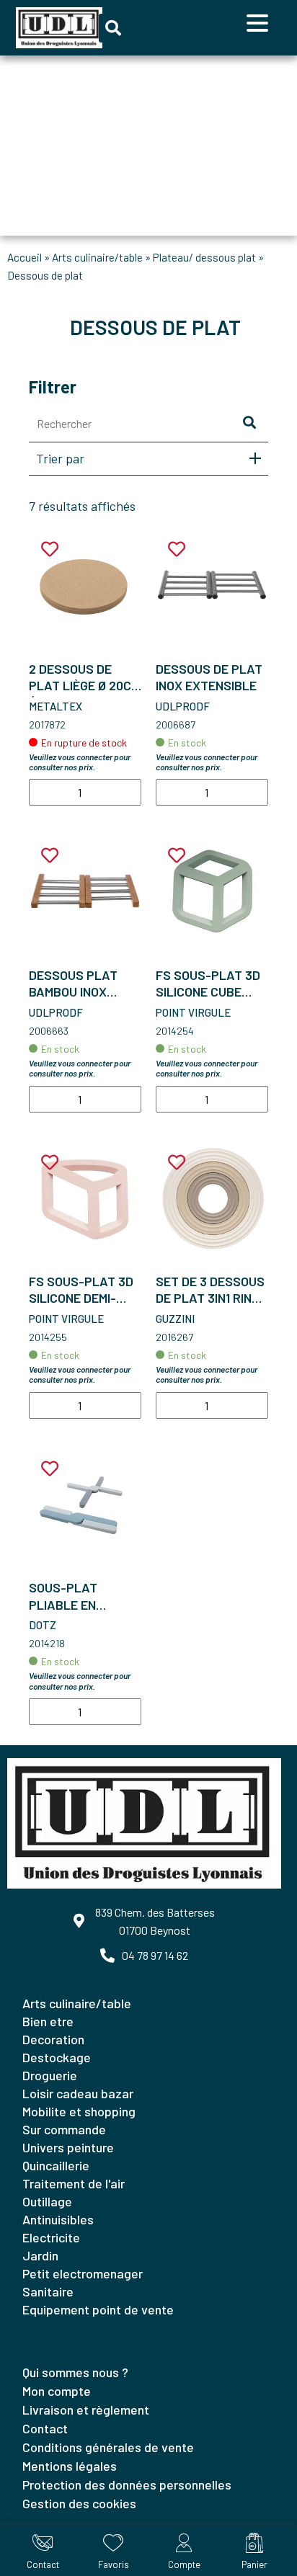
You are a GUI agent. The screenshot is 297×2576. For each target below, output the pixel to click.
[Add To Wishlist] (50, 549)
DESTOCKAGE (57, 2057)
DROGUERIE (50, 2075)
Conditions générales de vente (108, 2447)
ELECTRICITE (51, 2237)
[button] (113, 28)
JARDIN (40, 2255)
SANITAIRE (48, 2291)
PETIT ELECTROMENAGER (83, 2273)
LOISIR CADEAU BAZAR (78, 2093)
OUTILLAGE (47, 2201)
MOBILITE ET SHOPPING (79, 2111)
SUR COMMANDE (64, 2129)
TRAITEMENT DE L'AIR (74, 2183)
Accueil (25, 257)
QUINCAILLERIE (56, 2165)
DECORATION (53, 2039)
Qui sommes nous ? (75, 2372)
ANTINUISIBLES (58, 2219)
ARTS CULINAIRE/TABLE (97, 257)
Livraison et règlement (86, 2410)
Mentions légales (70, 2466)
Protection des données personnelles (127, 2484)
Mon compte (57, 2391)
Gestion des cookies (79, 2503)
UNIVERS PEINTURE (68, 2147)
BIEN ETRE (48, 2021)
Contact (45, 2428)
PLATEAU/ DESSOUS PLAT (204, 257)
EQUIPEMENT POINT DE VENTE (98, 2309)
